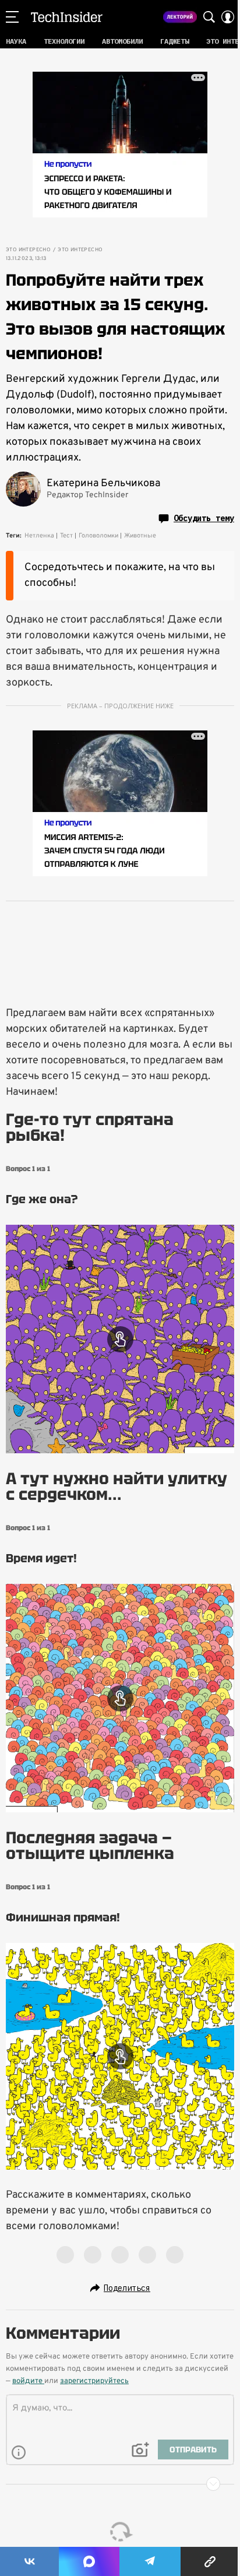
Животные (140, 536)
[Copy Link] (210, 2561)
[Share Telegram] (150, 2561)
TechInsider (67, 17)
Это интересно (28, 250)
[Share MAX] (89, 2561)
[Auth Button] (228, 17)
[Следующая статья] (120, 2484)
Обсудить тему (204, 518)
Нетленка (39, 536)
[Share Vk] (29, 2561)
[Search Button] (209, 17)
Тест (66, 536)
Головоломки (98, 536)
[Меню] (12, 17)
